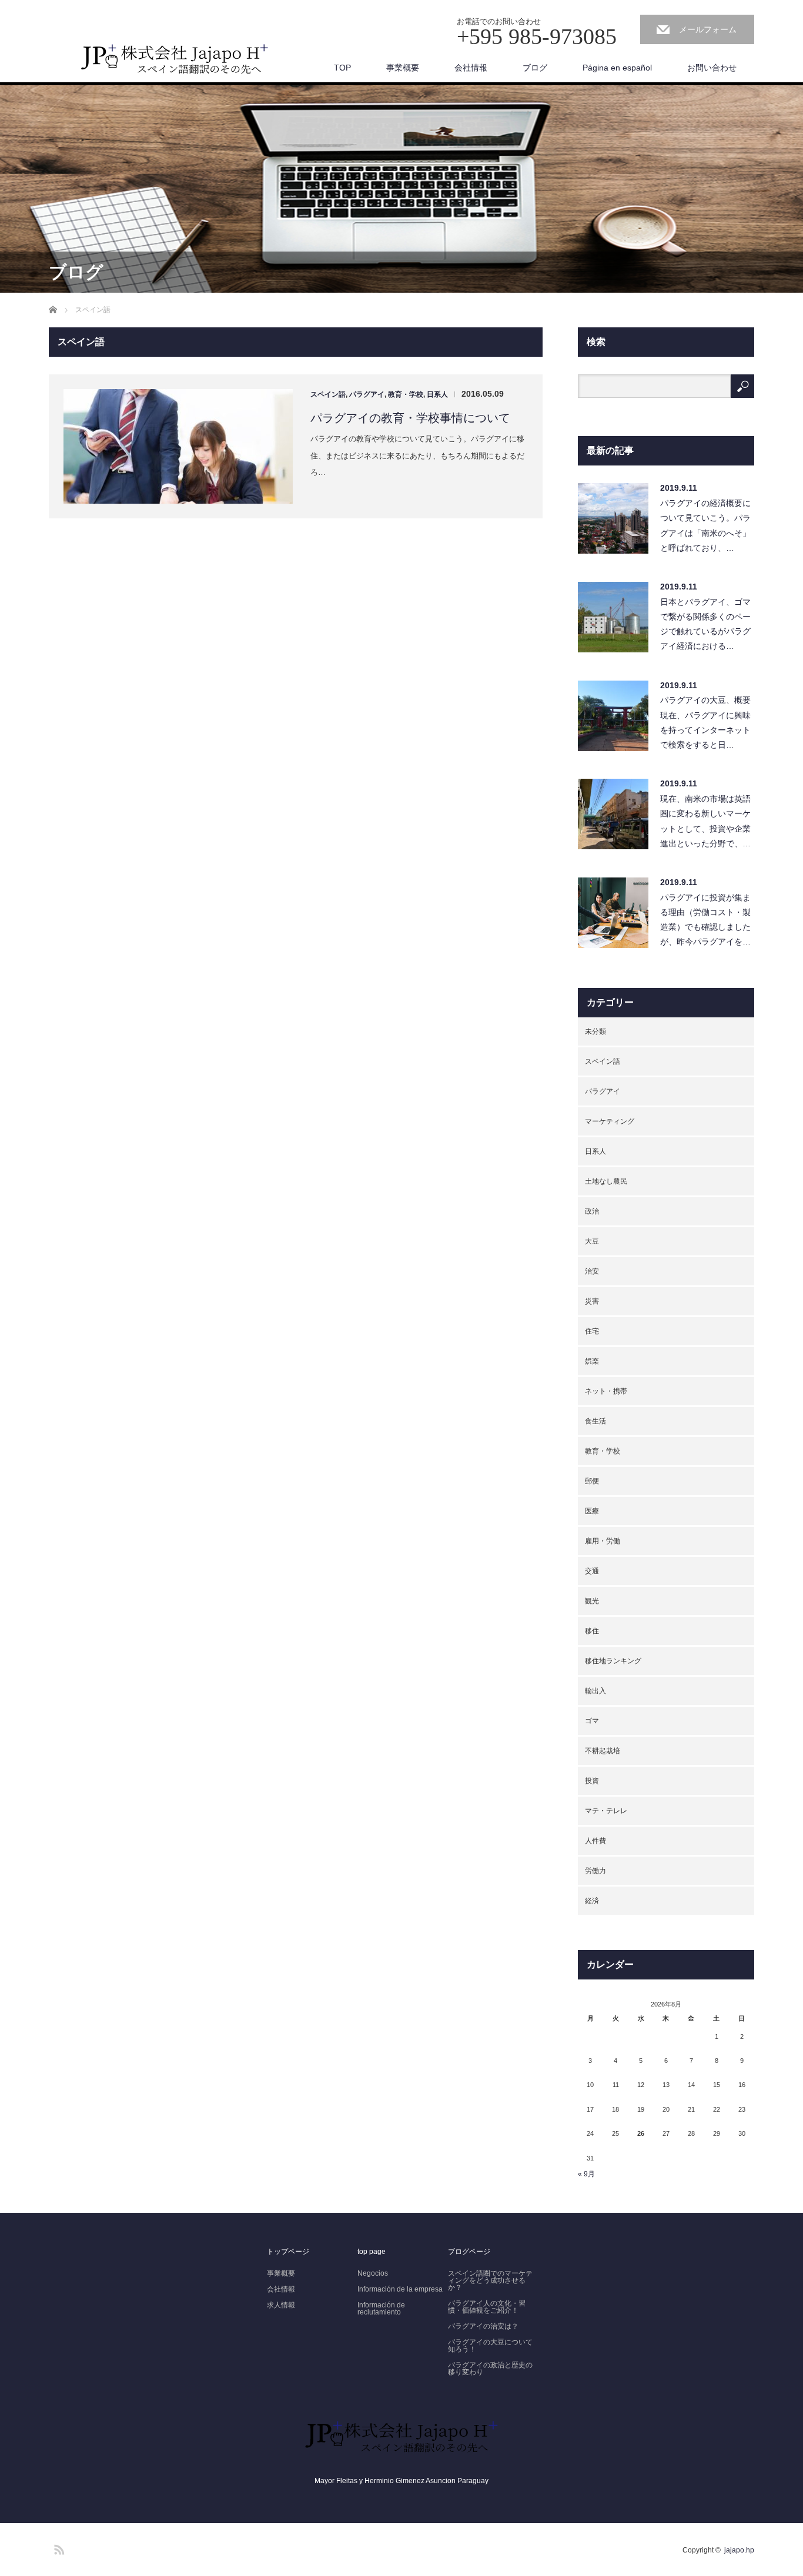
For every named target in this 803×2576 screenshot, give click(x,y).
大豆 (592, 1241)
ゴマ (592, 1721)
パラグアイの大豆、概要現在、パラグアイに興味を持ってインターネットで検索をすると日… (705, 722)
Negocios (373, 2273)
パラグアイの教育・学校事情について (410, 418)
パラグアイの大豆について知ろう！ (490, 2346)
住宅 (592, 1331)
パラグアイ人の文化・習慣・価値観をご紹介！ (487, 2307)
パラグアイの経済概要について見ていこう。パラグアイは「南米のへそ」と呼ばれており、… (705, 525)
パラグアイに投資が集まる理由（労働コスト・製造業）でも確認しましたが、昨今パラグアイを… (705, 920)
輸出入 (595, 1691)
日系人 (437, 394)
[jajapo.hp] (175, 63)
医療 (592, 1511)
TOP (342, 68)
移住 (592, 1631)
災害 (592, 1301)
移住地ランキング (613, 1661)
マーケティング (610, 1121)
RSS (58, 2548)
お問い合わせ (712, 68)
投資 (592, 1781)
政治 (592, 1211)
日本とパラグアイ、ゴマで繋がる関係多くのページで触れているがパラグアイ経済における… (705, 624)
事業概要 (403, 68)
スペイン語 (328, 394)
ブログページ (469, 2252)
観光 (592, 1601)
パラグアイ (367, 394)
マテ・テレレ (606, 1811)
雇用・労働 (603, 1541)
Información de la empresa (400, 2289)
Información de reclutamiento (381, 2309)
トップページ (288, 2252)
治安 (592, 1271)
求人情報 (281, 2305)
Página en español (617, 68)
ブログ (535, 68)
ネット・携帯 (606, 1391)
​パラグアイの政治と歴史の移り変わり (490, 2369)
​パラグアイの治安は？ (483, 2326)
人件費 (595, 1841)
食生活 (595, 1421)
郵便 (592, 1481)
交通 (592, 1571)
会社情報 (471, 68)
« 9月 (586, 2174)
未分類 (595, 1031)
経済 (592, 1901)
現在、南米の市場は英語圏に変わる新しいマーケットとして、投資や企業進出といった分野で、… (705, 821)
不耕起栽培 (603, 1751)
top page (372, 2252)
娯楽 (592, 1361)
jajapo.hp (739, 2550)
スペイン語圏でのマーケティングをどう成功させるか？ (490, 2280)
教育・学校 (406, 394)
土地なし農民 (606, 1181)
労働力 (595, 1871)
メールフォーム (708, 29)
